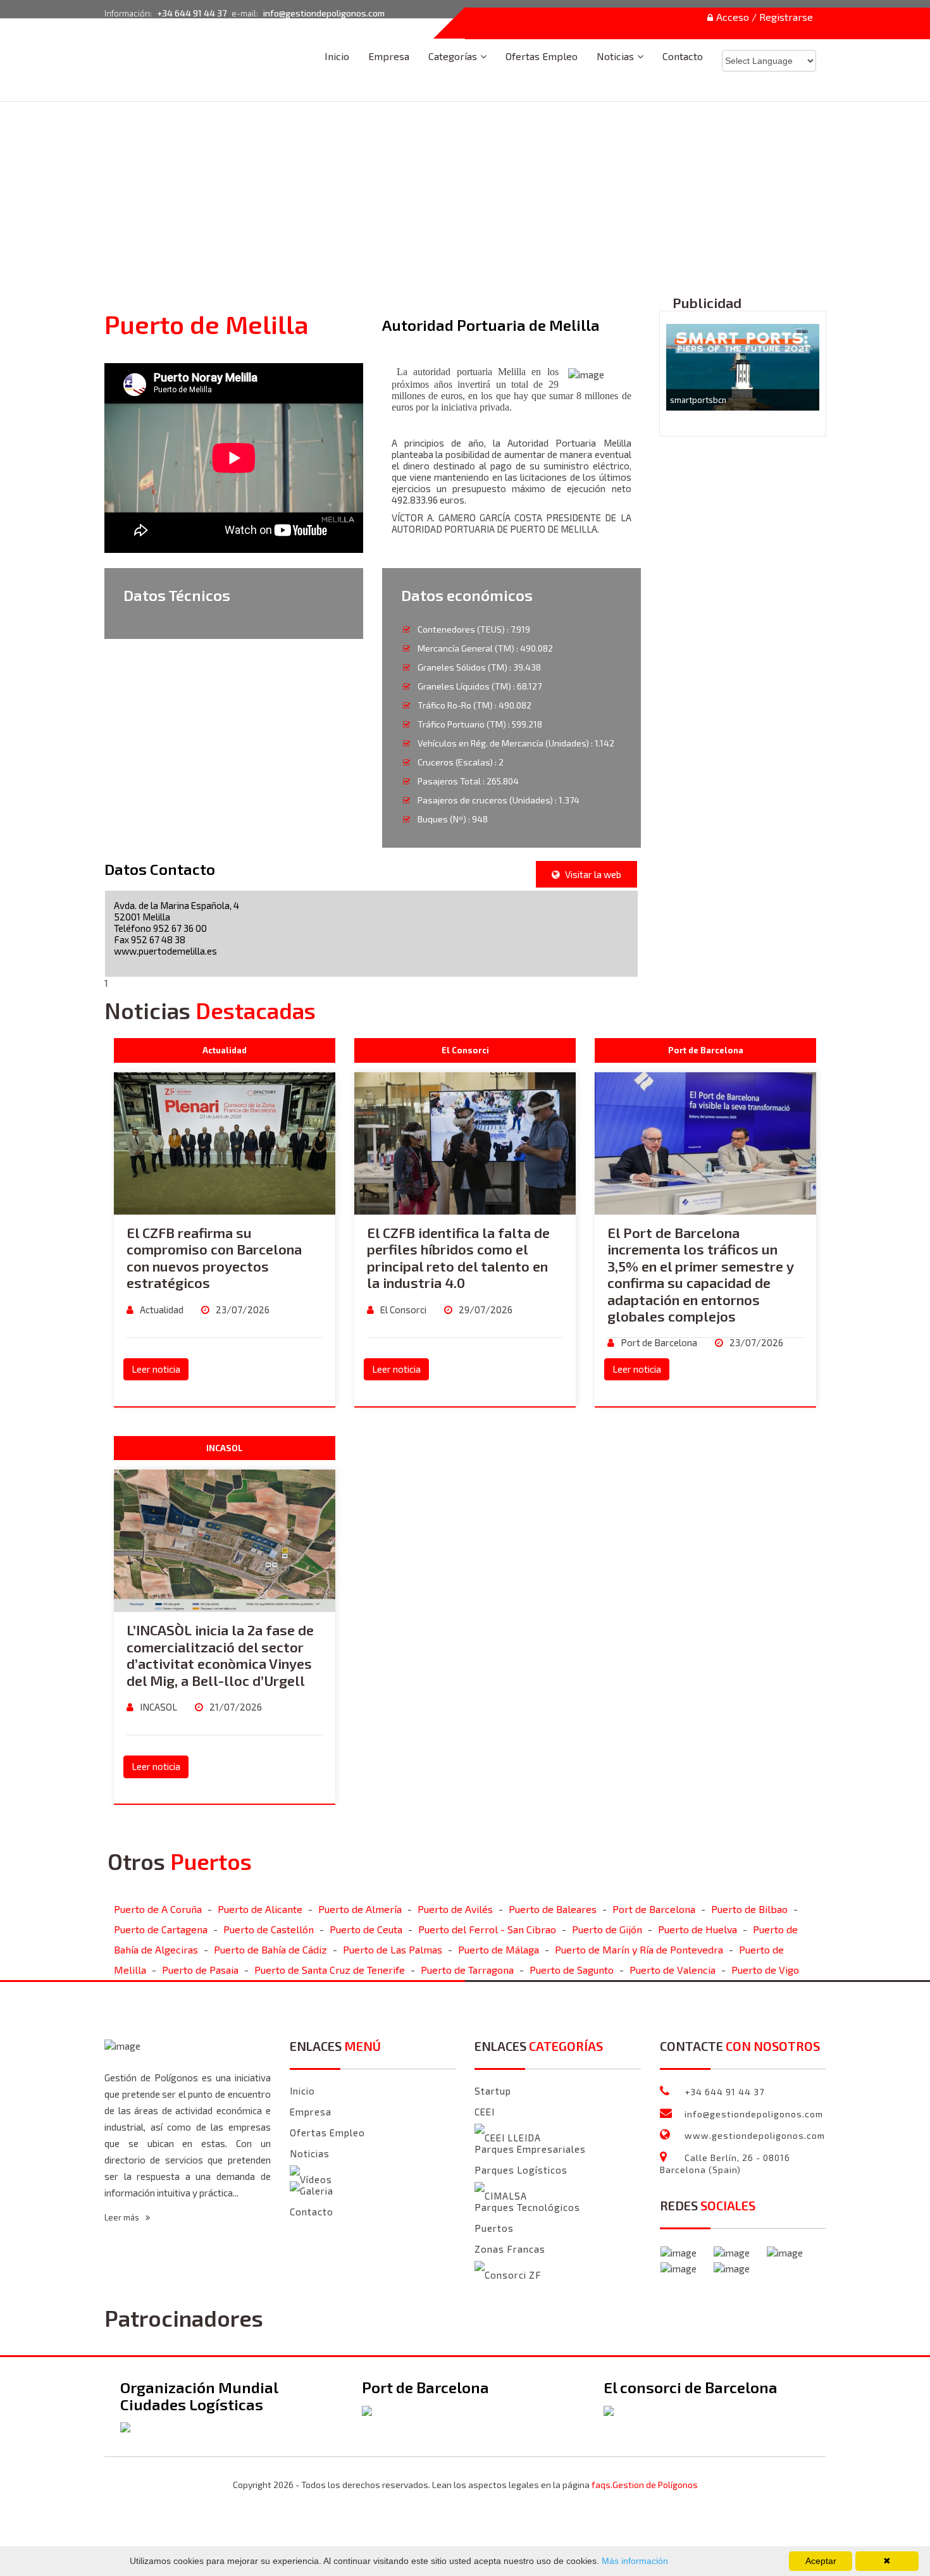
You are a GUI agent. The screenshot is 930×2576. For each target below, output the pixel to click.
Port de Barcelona (658, 1342)
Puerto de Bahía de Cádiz (270, 1949)
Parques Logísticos (521, 2170)
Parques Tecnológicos (527, 2207)
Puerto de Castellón (269, 1929)
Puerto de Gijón (607, 1929)
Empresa (389, 56)
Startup (493, 2091)
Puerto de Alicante (260, 1909)
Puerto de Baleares (553, 1909)
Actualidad (161, 1310)
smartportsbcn (698, 400)
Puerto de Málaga (499, 1949)
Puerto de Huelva (697, 1929)
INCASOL (158, 1707)
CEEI (485, 2112)
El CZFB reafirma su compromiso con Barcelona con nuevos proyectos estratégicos (214, 1257)
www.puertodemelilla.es (165, 951)
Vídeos (316, 2179)
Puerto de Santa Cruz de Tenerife (330, 1970)
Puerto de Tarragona (467, 1970)
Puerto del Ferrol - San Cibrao (487, 1929)
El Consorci (402, 1310)
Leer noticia (156, 1369)
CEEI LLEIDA (513, 2138)
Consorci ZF (513, 2275)
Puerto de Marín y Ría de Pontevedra (639, 1949)
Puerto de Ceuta (366, 1929)
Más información (634, 2561)
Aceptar (821, 2561)
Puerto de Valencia (673, 1970)
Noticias (615, 56)
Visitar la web (592, 874)
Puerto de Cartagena (161, 1929)
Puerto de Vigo (765, 1970)
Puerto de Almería (360, 1909)
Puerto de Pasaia (200, 1970)
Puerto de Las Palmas (393, 1949)
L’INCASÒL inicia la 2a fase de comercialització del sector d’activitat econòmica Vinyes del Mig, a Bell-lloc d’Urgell (220, 1655)
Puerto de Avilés (455, 1909)
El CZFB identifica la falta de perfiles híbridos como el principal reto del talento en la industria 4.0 (458, 1257)
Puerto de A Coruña (158, 1909)
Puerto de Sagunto (572, 1970)
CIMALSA (506, 2196)
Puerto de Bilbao (749, 1909)
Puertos (494, 2228)
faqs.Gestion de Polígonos (645, 2485)
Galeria (317, 2191)
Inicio (337, 56)
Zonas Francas (510, 2249)
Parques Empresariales (530, 2149)
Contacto (683, 56)
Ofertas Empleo (542, 56)
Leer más (123, 2217)
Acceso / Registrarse (765, 17)
